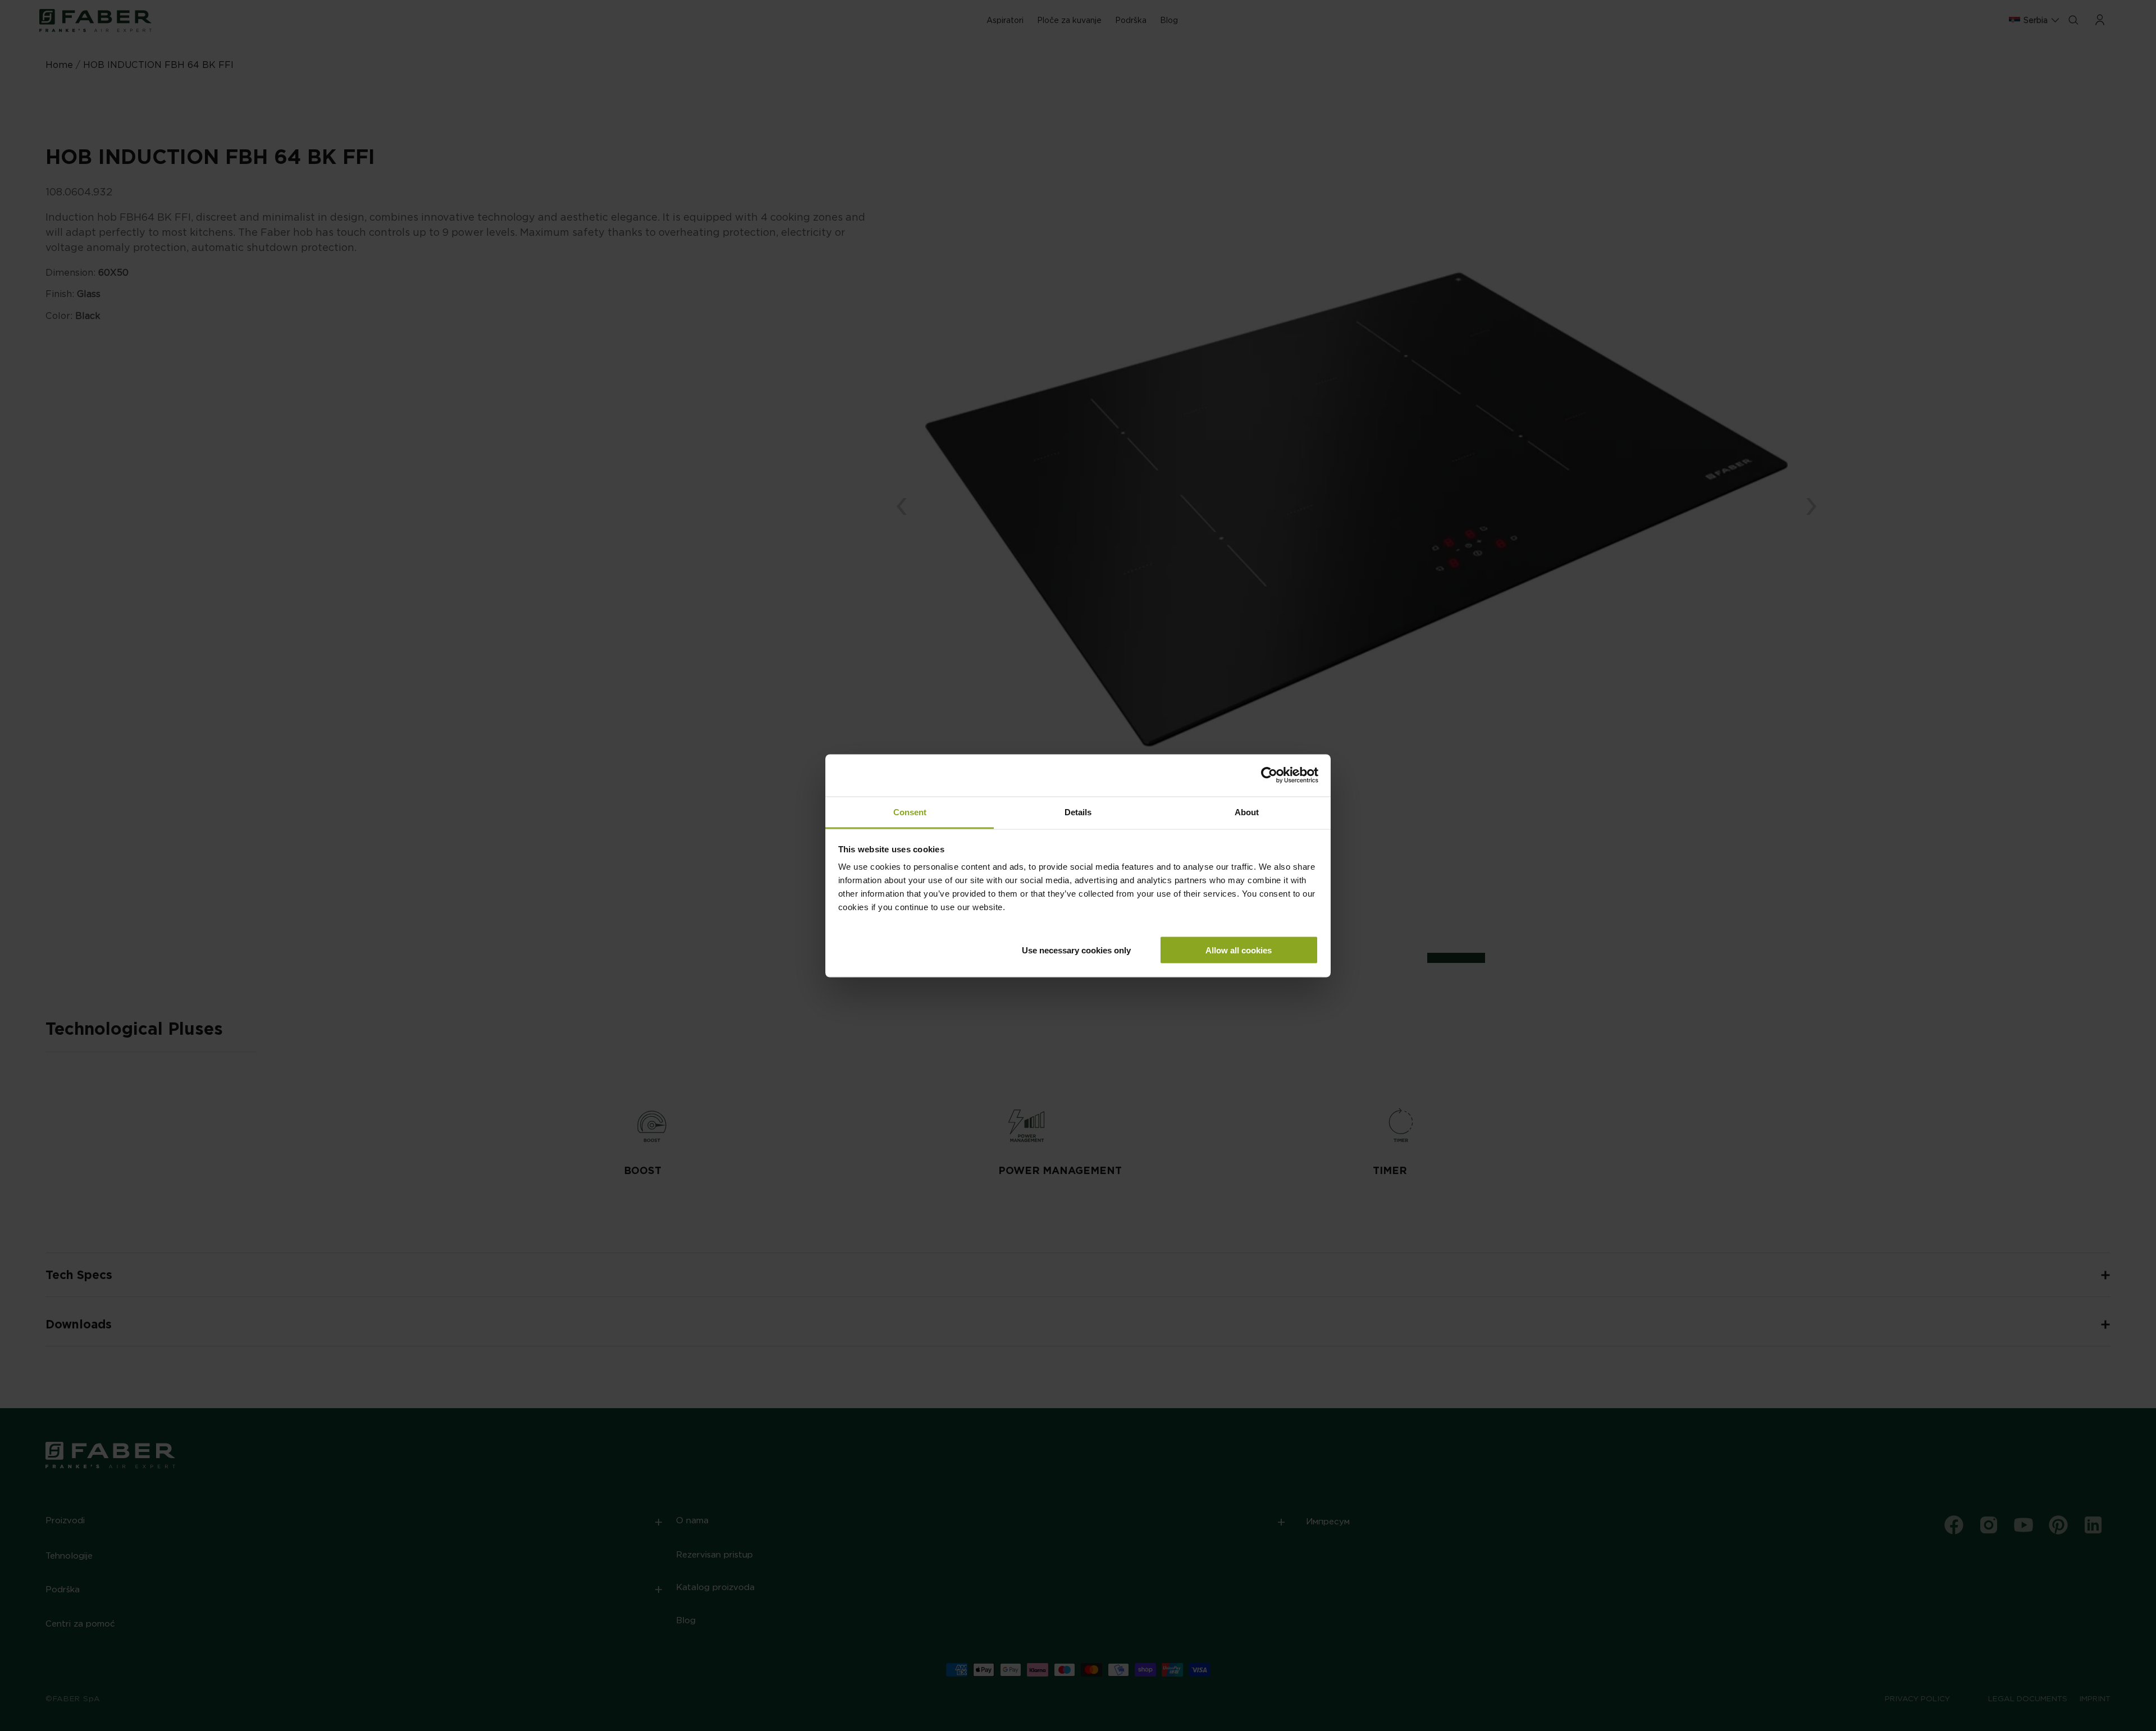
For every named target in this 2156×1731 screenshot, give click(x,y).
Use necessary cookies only (1076, 950)
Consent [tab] (910, 812)
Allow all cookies (1239, 950)
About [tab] (1247, 812)
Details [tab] (1078, 812)
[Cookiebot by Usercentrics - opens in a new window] (1269, 775)
